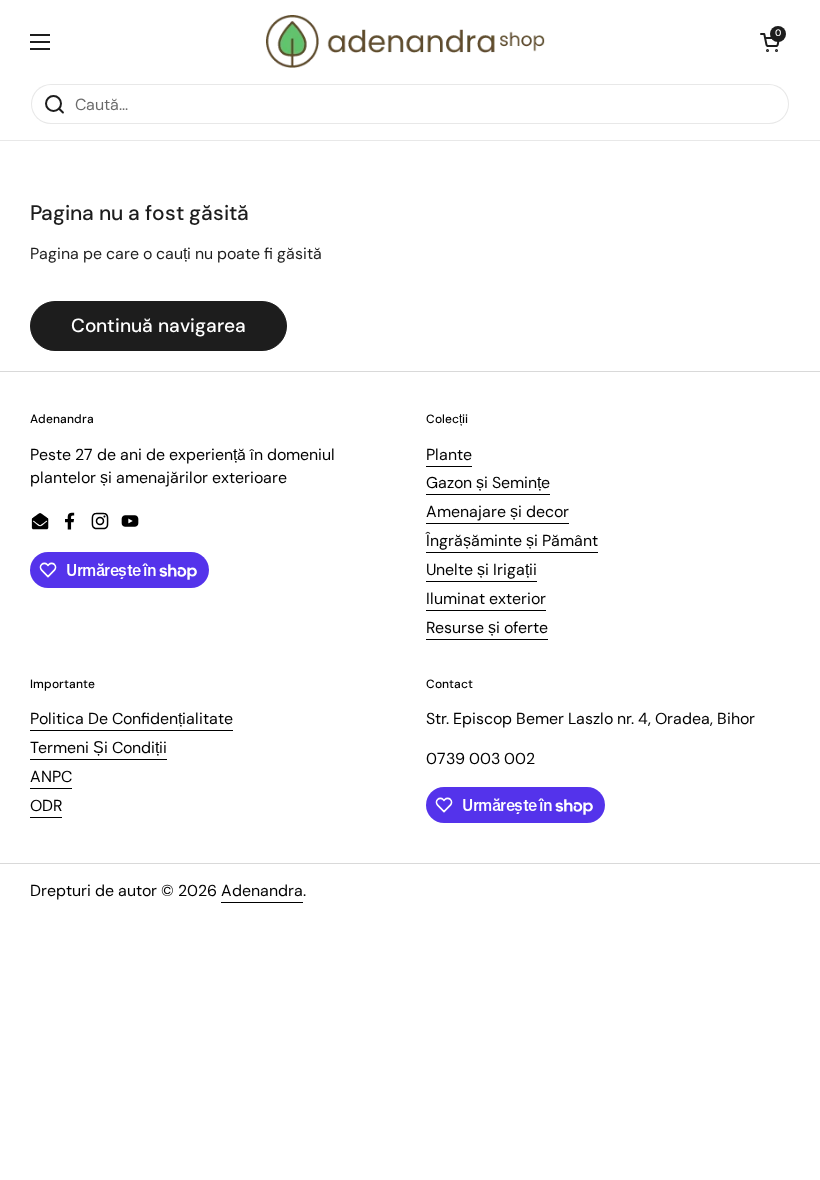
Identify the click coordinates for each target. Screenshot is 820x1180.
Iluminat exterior (486, 598)
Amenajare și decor (497, 511)
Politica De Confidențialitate (131, 718)
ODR (46, 805)
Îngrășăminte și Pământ (512, 540)
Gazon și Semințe (488, 482)
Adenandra (262, 890)
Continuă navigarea (158, 325)
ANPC (51, 776)
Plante (449, 454)
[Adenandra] (405, 41)
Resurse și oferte (487, 627)
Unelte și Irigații (481, 569)
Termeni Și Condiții (98, 747)
